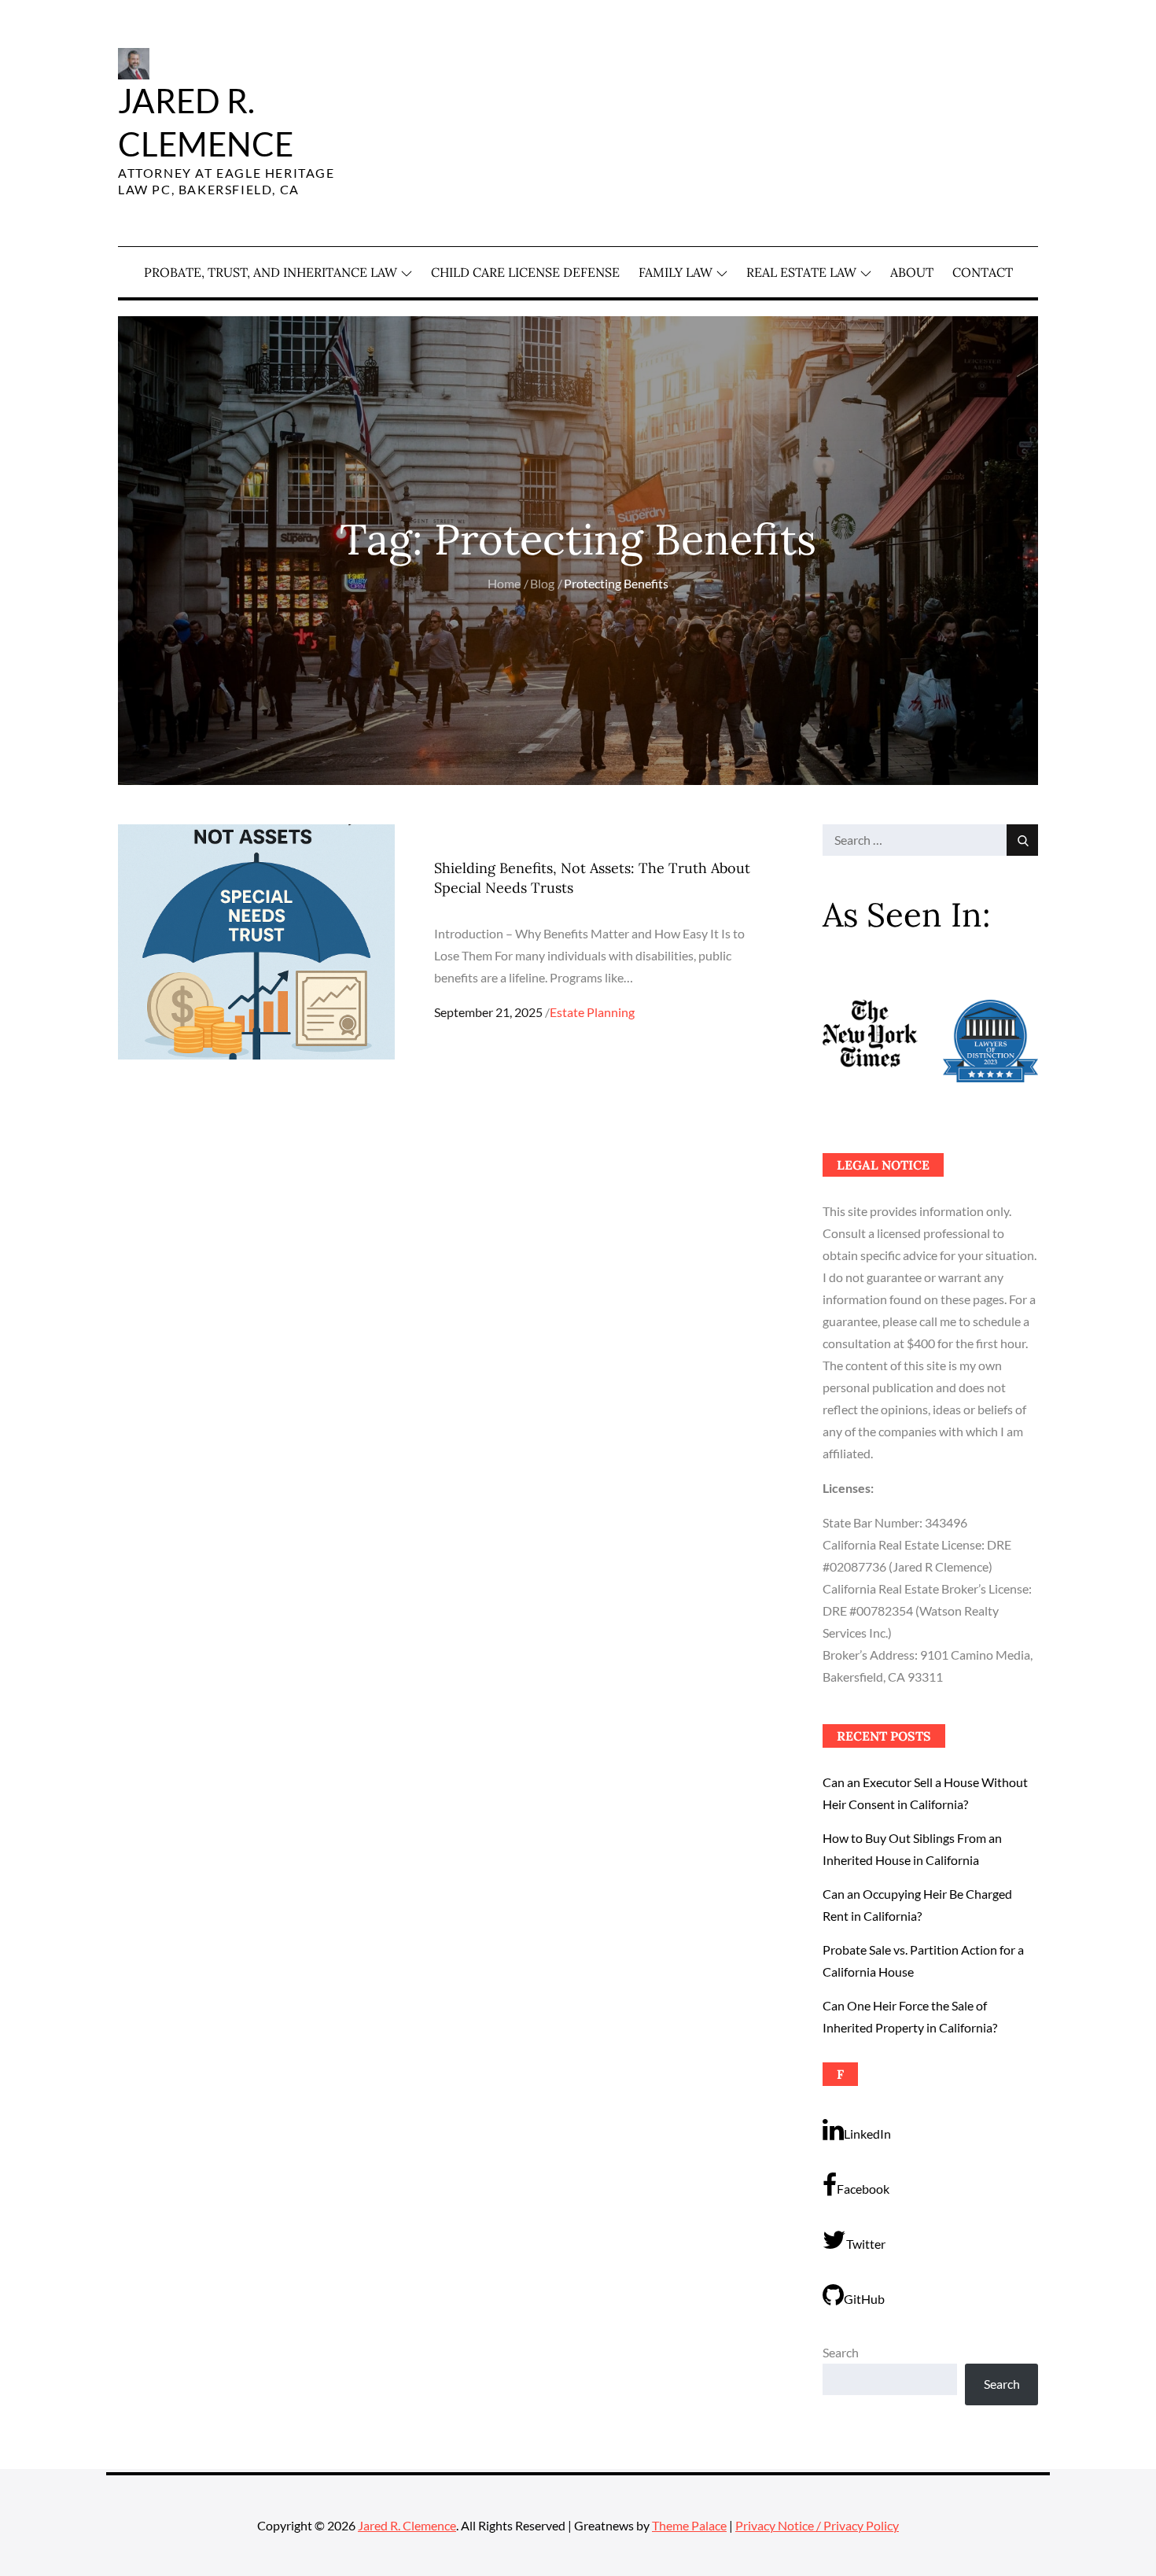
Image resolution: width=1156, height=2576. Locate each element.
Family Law (676, 272)
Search (841, 2352)
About (912, 272)
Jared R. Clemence (407, 2525)
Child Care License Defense (525, 272)
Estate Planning (592, 1012)
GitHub (864, 2299)
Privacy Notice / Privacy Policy (817, 2525)
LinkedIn (867, 2134)
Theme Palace (689, 2525)
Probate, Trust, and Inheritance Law (271, 272)
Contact (983, 272)
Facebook (863, 2189)
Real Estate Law (801, 272)
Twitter (866, 2244)
